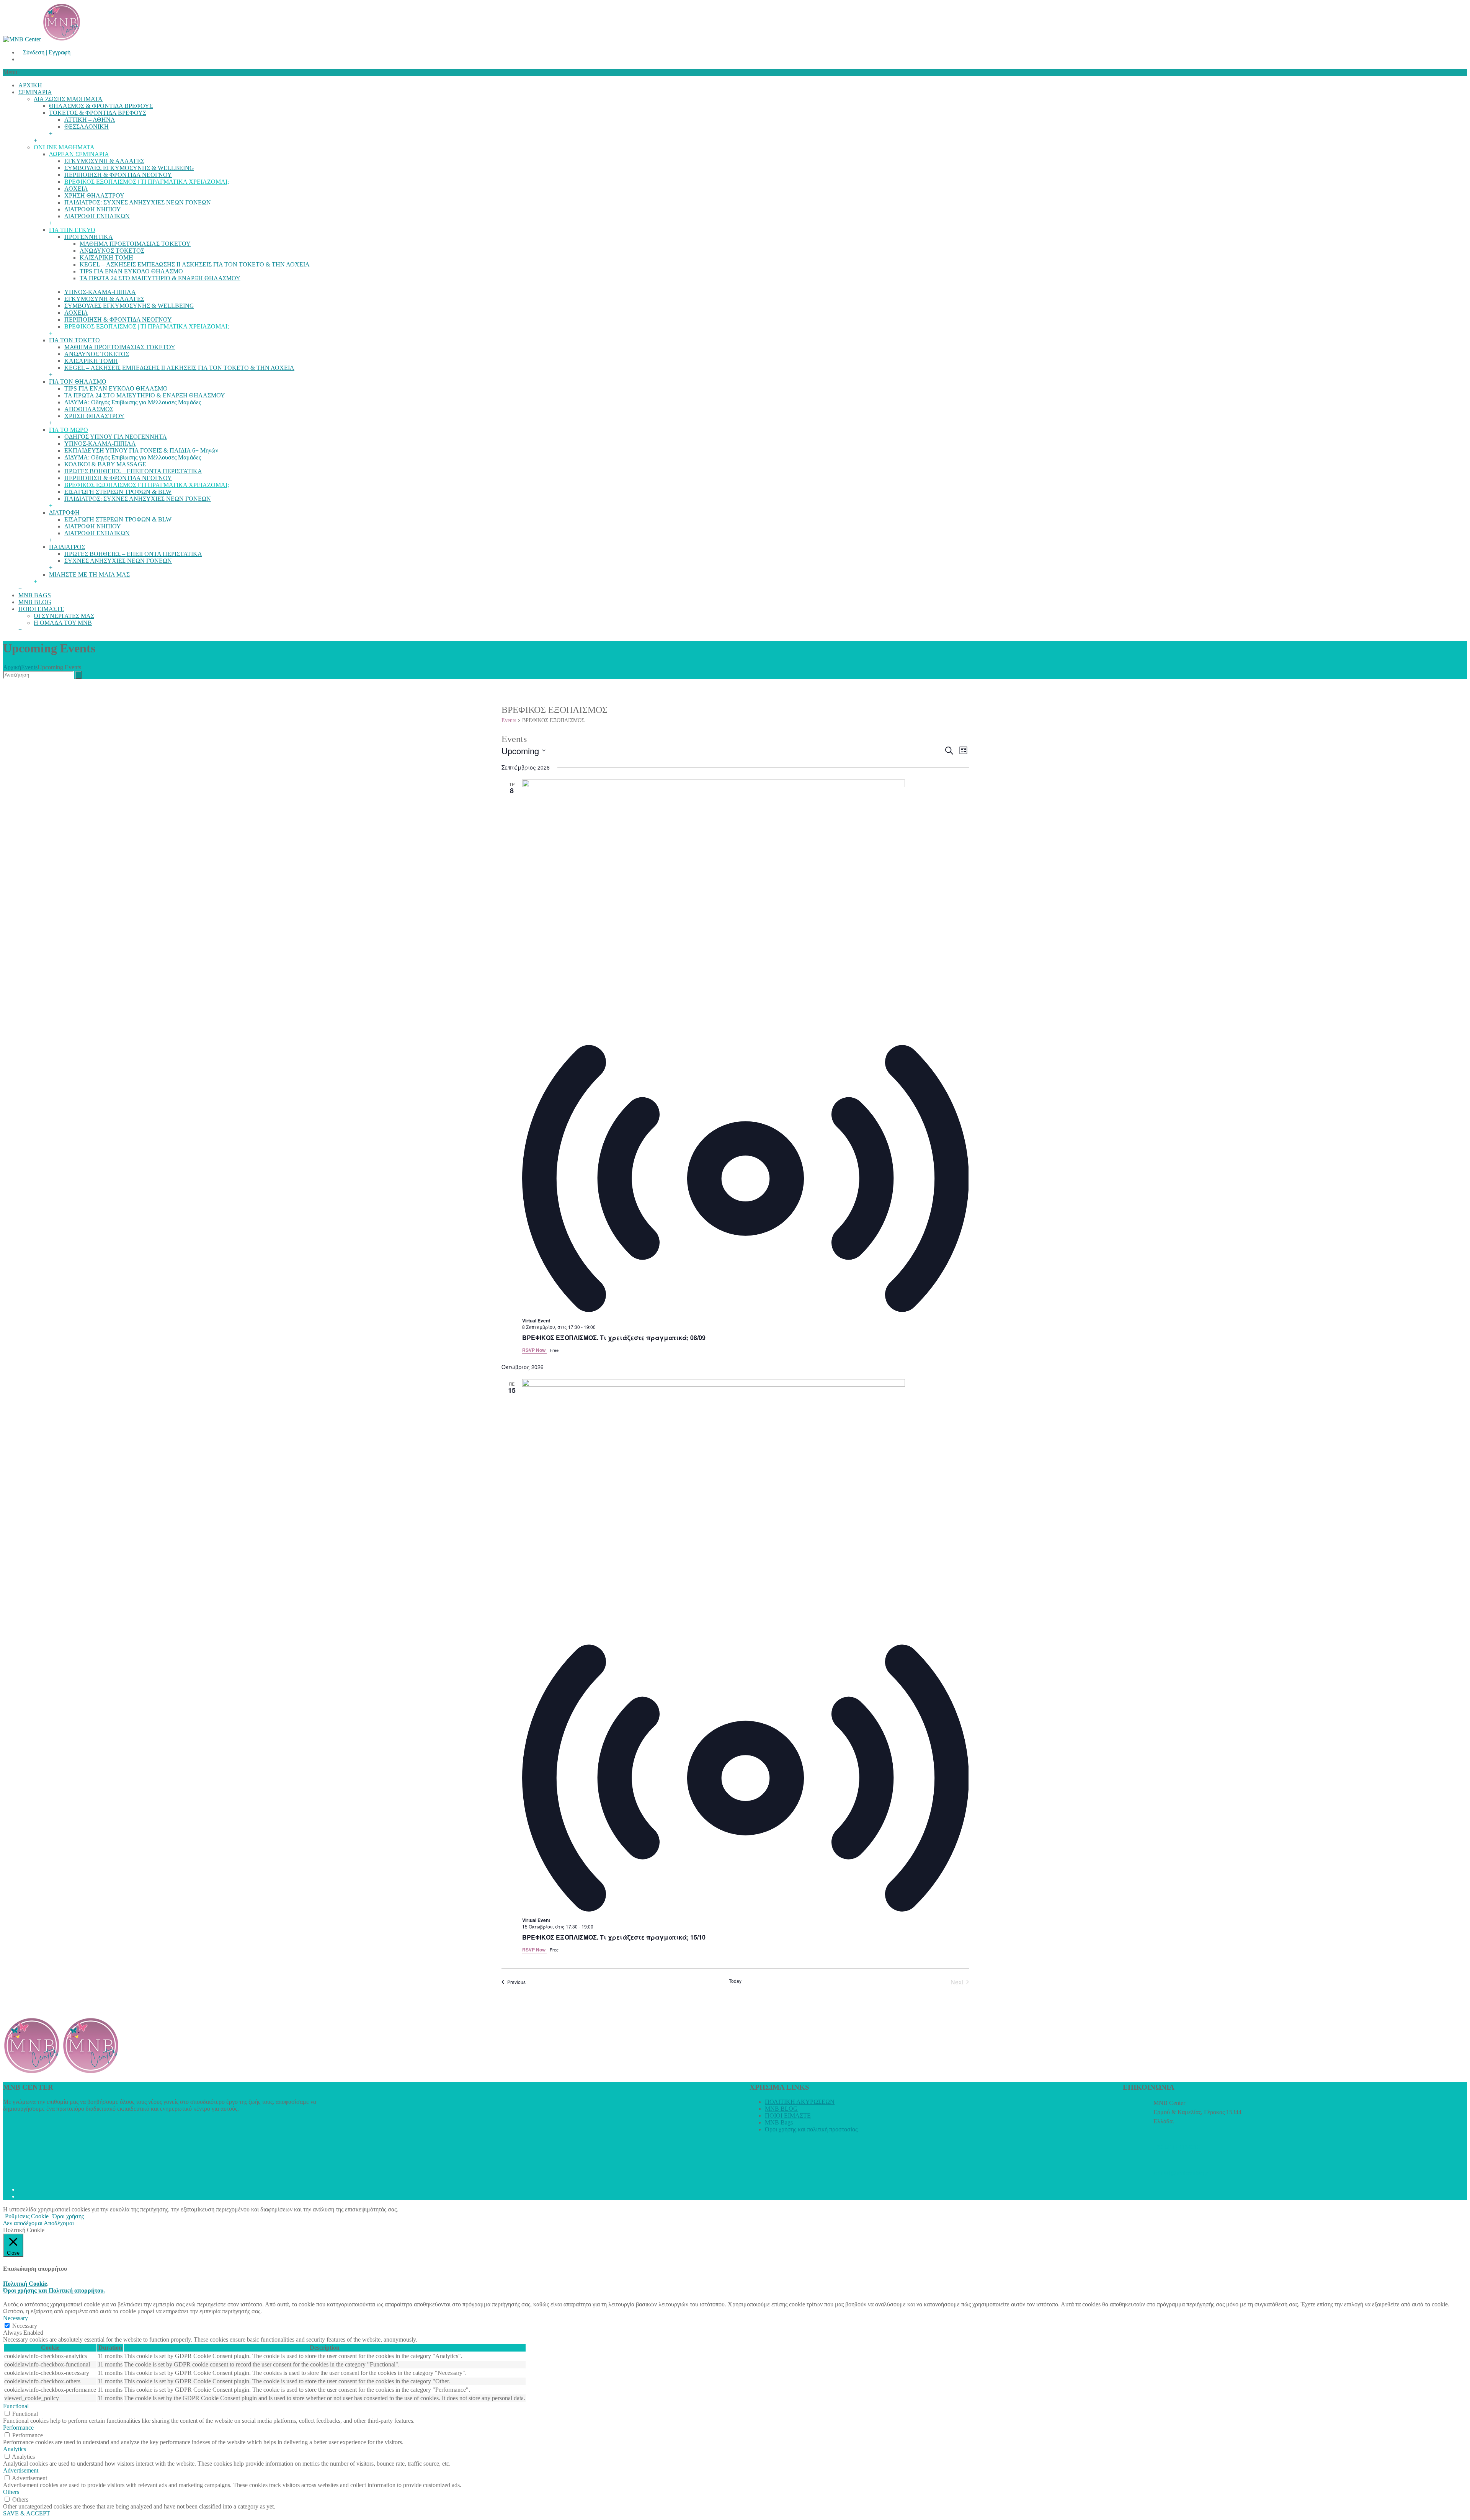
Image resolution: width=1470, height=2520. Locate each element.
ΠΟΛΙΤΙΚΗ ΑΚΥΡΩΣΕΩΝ (800, 2102)
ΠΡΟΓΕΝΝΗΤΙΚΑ (89, 237)
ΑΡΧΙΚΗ (30, 85)
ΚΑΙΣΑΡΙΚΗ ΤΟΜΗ (106, 257)
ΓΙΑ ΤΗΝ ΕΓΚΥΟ (72, 230)
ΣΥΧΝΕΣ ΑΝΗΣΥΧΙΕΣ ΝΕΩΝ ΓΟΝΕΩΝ (118, 561)
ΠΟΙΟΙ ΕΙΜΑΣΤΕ (41, 609)
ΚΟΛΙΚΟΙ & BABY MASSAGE (105, 464)
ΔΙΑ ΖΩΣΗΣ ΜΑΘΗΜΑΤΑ (68, 99)
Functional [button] (16, 2406)
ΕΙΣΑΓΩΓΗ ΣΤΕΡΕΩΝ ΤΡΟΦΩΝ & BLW (118, 492)
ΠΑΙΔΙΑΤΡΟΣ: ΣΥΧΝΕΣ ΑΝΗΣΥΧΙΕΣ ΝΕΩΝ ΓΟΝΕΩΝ (138, 202)
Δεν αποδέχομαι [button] (23, 2223)
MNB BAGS (35, 595)
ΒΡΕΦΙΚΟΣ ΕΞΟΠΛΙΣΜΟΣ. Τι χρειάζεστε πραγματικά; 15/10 (614, 1937)
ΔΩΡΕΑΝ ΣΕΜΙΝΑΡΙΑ (79, 154)
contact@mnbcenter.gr (1181, 2173)
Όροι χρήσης (68, 2216)
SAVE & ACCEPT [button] (27, 2513)
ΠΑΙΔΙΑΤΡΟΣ (67, 547)
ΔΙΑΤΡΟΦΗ (64, 512)
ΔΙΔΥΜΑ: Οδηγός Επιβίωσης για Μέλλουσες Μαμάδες (133, 402)
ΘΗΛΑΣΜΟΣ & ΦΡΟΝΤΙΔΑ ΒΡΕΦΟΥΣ (101, 106)
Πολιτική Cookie (25, 2284)
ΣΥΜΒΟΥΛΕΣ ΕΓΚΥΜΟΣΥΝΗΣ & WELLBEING (129, 168)
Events (29, 667)
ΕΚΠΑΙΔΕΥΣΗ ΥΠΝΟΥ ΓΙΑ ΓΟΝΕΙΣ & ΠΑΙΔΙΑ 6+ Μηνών (141, 450)
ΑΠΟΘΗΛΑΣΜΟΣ (89, 409)
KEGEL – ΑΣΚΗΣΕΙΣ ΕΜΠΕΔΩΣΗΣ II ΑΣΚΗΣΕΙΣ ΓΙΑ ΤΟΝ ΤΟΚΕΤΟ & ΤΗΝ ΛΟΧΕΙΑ (195, 264)
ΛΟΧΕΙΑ (76, 189)
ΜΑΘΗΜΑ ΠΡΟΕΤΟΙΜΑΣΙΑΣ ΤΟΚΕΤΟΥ (135, 244)
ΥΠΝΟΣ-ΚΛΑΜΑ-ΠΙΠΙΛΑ (100, 292)
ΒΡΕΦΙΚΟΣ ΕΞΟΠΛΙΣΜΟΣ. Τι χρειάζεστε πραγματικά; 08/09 (614, 1338)
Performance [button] (18, 2428)
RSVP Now (534, 1350)
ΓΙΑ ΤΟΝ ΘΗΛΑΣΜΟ (78, 382)
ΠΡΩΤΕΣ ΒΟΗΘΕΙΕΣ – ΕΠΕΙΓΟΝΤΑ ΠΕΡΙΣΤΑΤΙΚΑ (133, 471)
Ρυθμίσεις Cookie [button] (27, 2216)
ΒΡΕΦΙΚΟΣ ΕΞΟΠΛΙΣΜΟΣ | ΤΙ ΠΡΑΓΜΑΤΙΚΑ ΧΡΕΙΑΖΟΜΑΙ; (147, 182)
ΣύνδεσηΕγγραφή (47, 52)
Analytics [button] (15, 2449)
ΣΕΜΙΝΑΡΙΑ (35, 92)
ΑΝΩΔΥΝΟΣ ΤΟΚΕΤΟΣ (112, 251)
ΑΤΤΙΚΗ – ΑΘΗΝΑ (90, 120)
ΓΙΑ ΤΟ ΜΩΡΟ (69, 430)
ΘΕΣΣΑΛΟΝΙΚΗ (87, 127)
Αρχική (12, 667)
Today (735, 1981)
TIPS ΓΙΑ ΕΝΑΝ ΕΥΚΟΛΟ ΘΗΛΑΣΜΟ (131, 271)
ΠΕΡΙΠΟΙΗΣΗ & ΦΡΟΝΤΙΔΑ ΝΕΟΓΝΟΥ (118, 175)
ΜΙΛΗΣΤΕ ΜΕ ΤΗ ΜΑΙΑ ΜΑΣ (89, 574)
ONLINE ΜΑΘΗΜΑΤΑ (64, 147)
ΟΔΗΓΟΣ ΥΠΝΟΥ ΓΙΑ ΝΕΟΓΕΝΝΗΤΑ (116, 437)
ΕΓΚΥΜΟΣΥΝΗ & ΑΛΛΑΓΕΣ (104, 161)
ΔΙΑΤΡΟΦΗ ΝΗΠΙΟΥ (93, 209)
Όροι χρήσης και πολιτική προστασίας (811, 2129)
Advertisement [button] (21, 2470)
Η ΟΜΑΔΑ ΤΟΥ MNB (63, 623)
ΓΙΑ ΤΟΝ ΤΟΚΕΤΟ (74, 340)
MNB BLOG (35, 602)
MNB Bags (779, 2122)
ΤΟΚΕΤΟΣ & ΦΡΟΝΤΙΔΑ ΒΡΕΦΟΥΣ (98, 113)
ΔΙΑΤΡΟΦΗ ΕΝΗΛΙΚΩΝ (97, 216)
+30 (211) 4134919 (1177, 2147)
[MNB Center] (42, 39)
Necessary (25, 2326)
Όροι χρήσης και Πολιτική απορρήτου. (54, 2290)
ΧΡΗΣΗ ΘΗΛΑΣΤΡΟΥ (94, 195)
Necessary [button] (16, 2318)
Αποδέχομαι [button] (59, 2223)
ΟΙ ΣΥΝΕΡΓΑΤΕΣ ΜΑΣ (64, 616)
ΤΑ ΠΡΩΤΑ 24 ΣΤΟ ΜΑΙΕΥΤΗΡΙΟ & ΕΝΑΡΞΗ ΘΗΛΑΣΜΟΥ (160, 278)
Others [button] (11, 2492)
